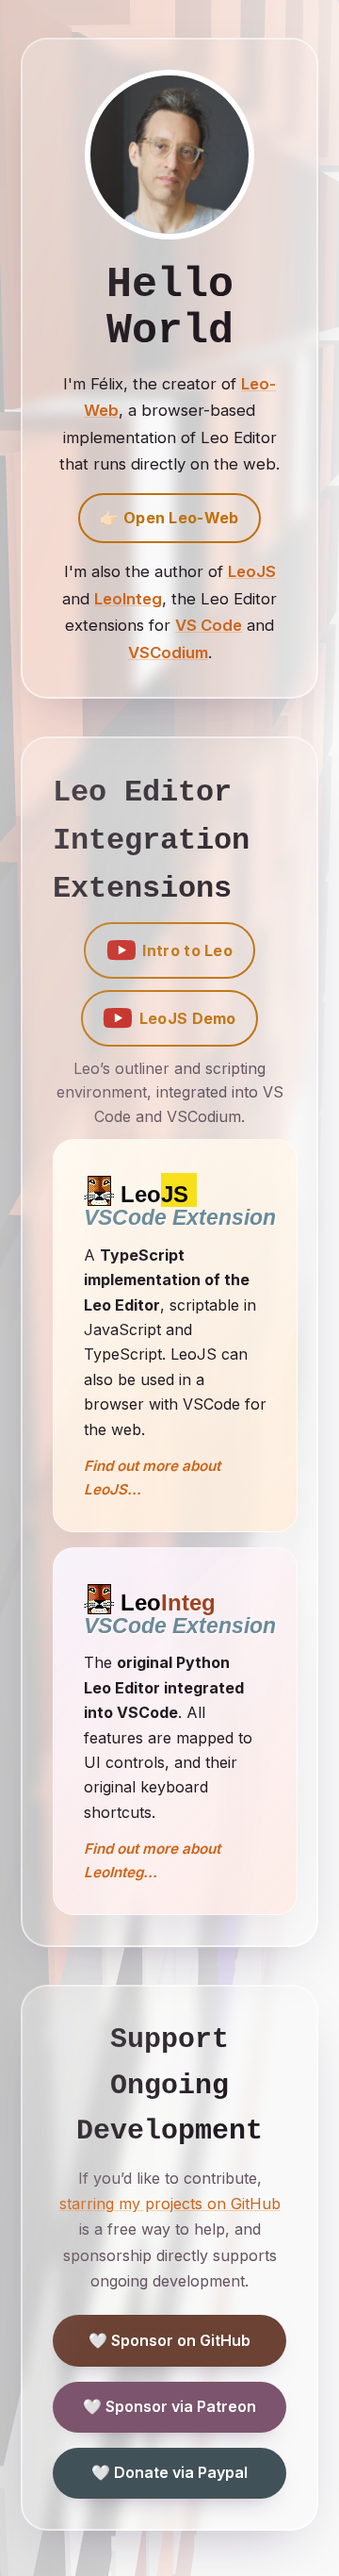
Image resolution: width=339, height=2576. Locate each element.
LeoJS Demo (188, 1018)
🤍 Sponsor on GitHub (169, 2340)
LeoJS (252, 571)
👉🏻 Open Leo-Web (169, 518)
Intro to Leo (187, 950)
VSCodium (168, 652)
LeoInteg (128, 599)
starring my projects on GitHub (170, 2204)
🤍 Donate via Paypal (169, 2472)
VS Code (209, 625)
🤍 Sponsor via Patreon (169, 2406)
